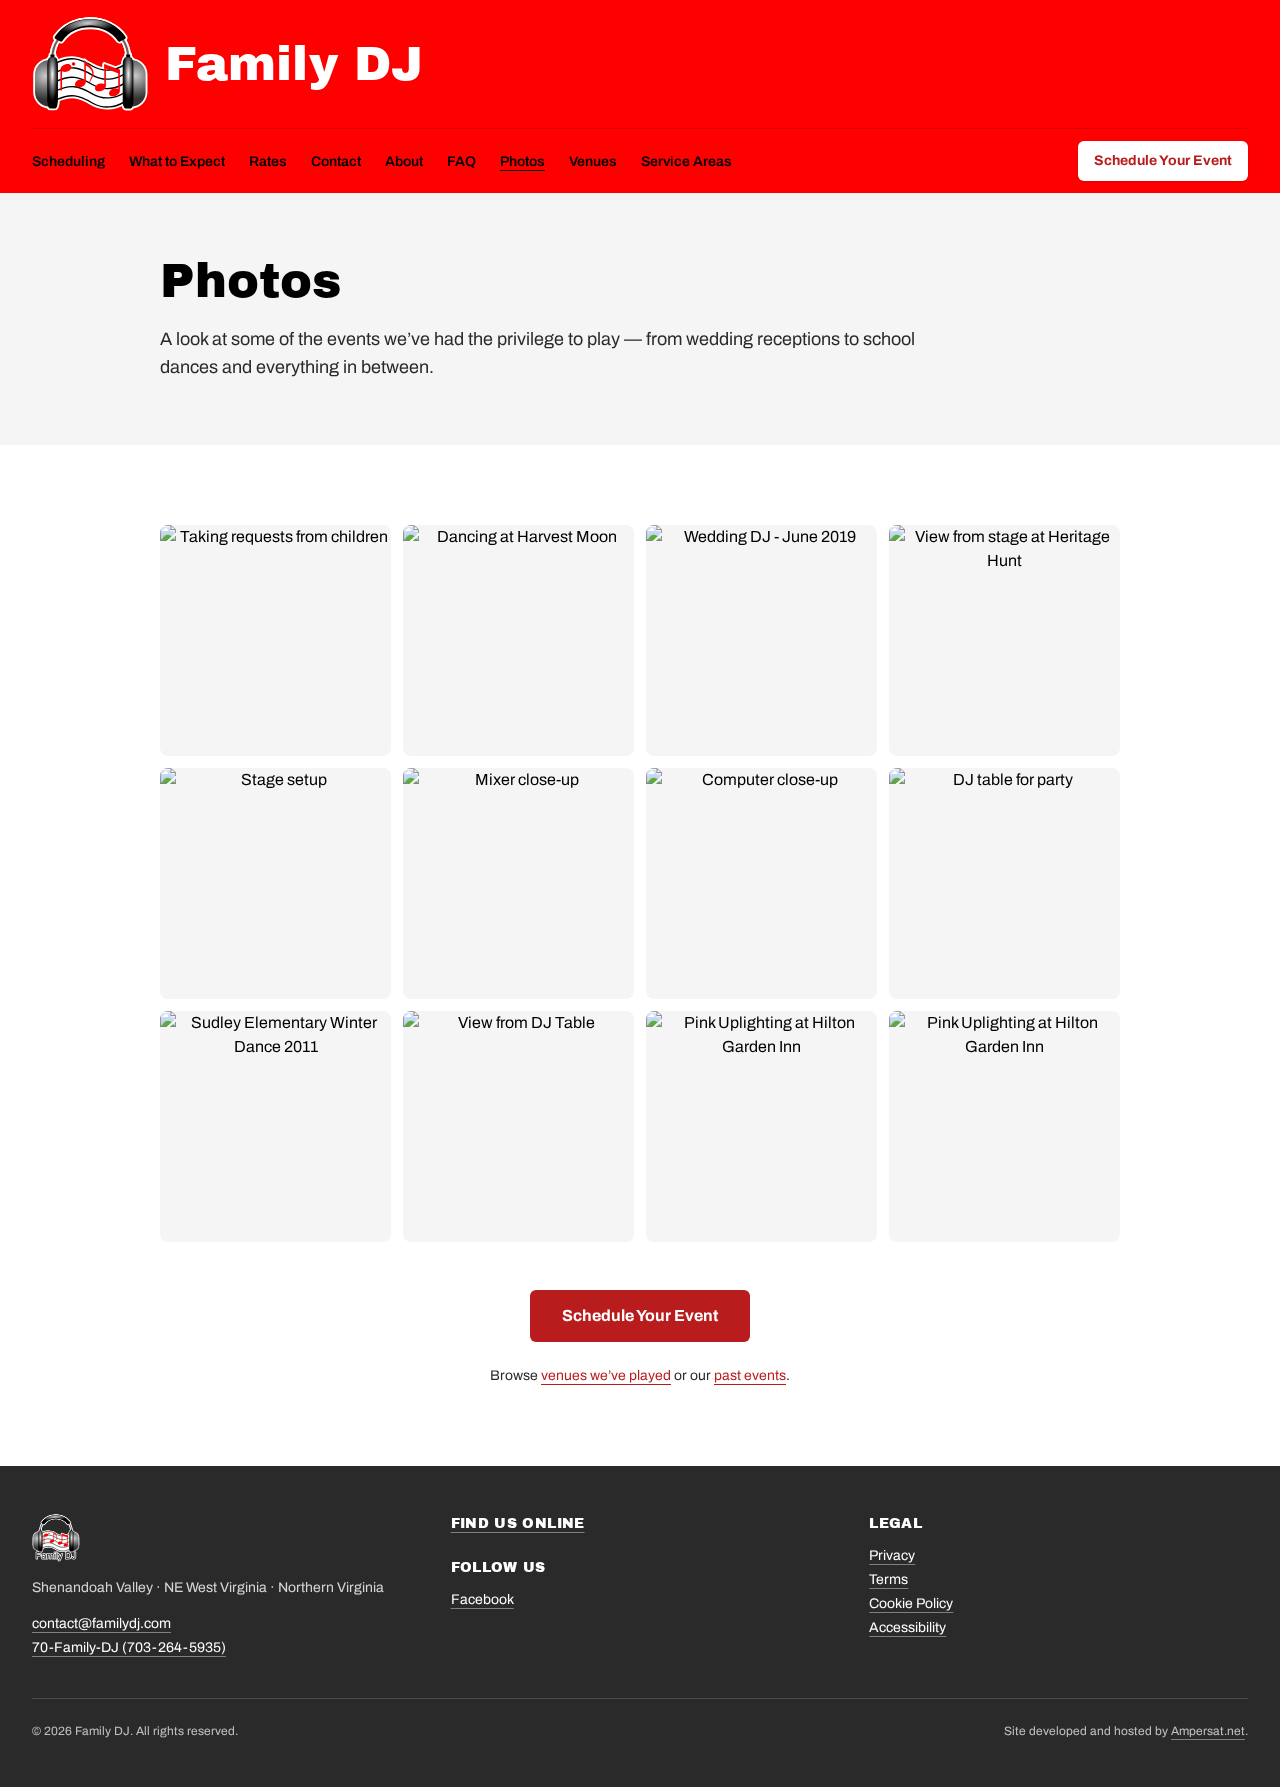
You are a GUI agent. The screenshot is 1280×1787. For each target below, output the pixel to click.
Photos (522, 161)
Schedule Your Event (1163, 160)
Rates (268, 161)
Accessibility (907, 1627)
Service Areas (686, 161)
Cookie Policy (911, 1603)
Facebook (482, 1599)
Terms (888, 1579)
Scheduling (68, 161)
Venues (593, 161)
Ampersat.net (1208, 1731)
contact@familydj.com (101, 1623)
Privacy (892, 1555)
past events (750, 1375)
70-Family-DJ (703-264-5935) (129, 1647)
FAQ (461, 161)
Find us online (518, 1523)
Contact (336, 161)
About (404, 161)
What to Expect (177, 161)
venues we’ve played (606, 1375)
